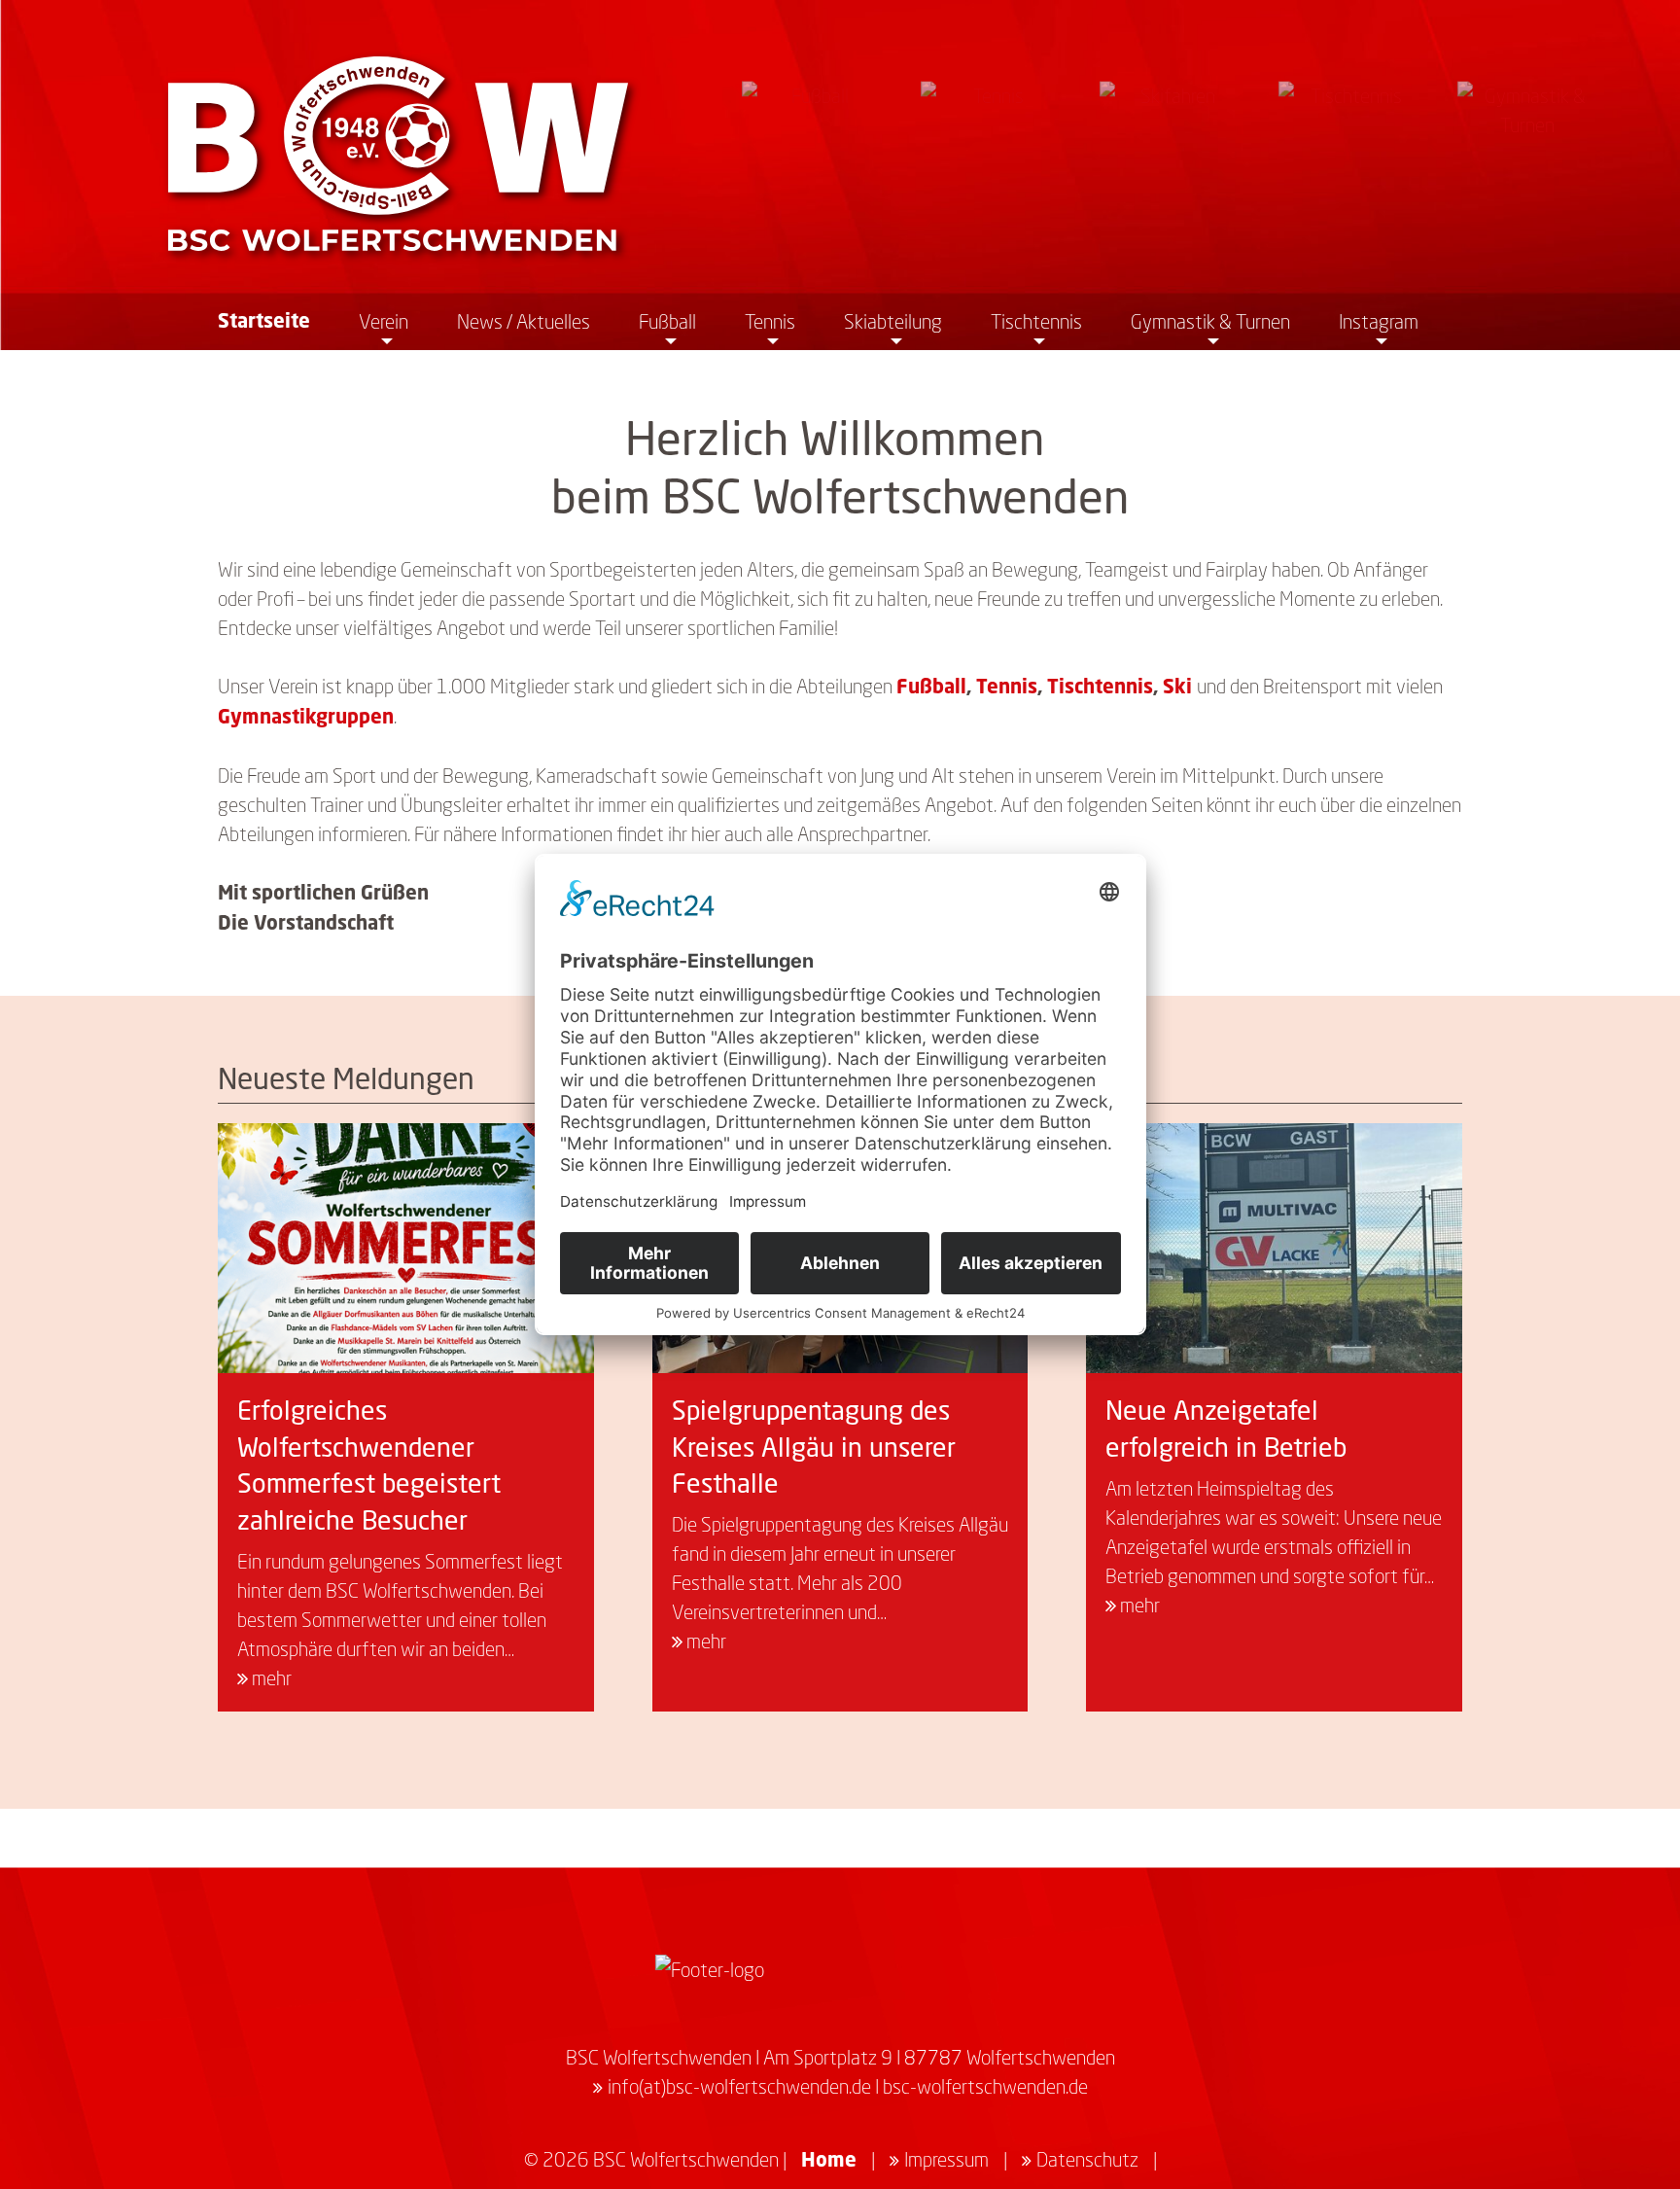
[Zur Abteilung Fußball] (812, 151)
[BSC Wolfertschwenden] (398, 154)
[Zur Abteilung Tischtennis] (1348, 151)
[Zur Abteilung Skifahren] (1170, 151)
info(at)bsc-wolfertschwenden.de (739, 2086)
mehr (270, 1677)
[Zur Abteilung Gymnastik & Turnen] (1527, 151)
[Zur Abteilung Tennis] (991, 151)
